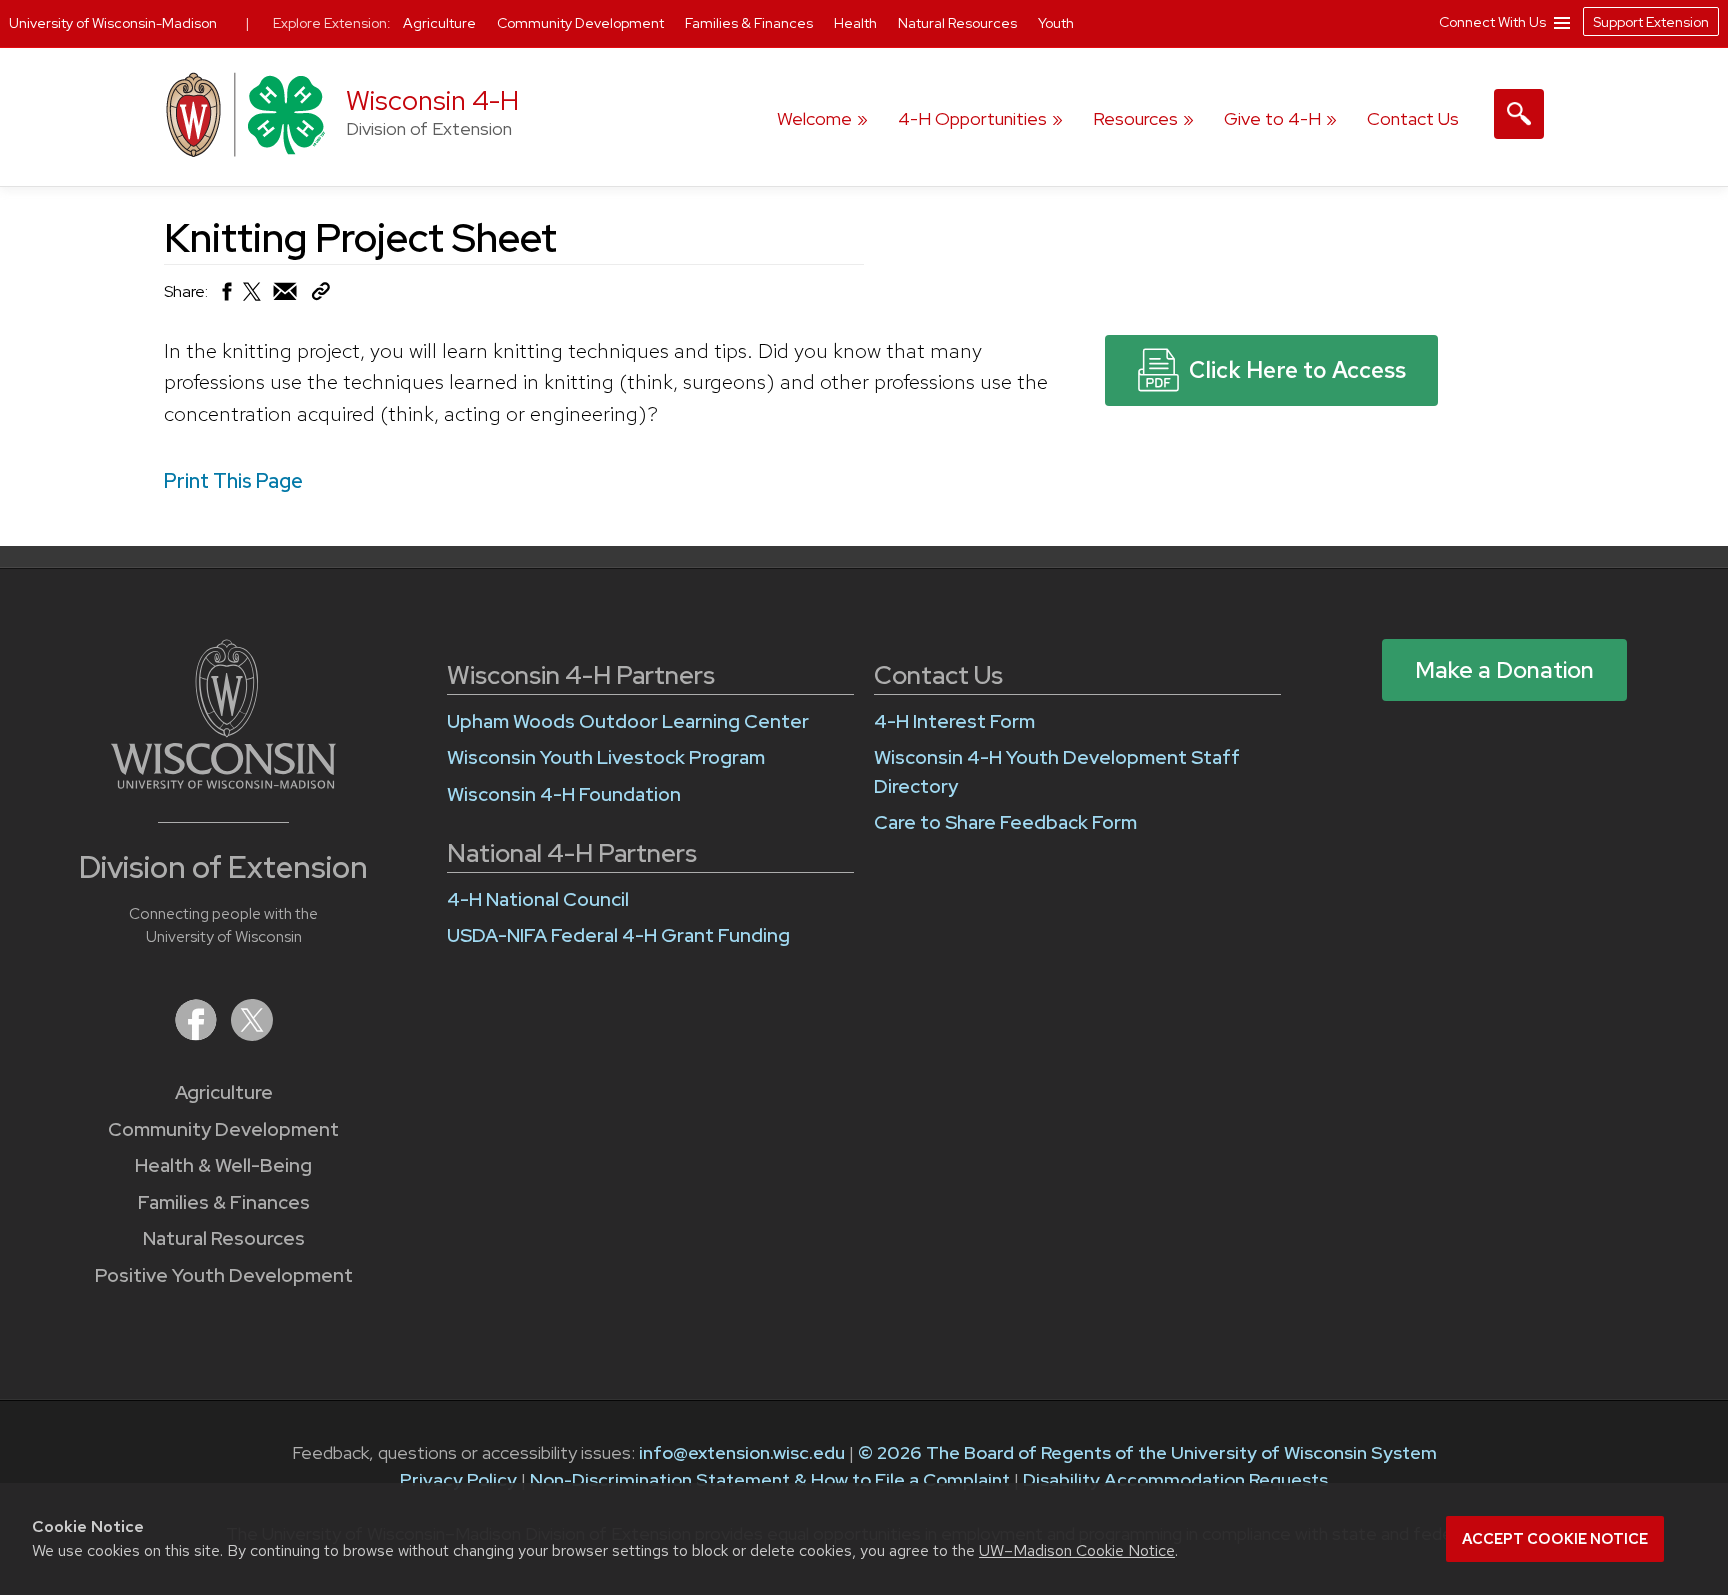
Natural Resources (224, 1238)
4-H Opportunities (972, 118)
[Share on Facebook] (225, 296)
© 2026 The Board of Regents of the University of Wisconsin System (1147, 1452)
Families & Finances (224, 1202)
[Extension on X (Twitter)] (252, 1034)
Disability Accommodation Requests (1175, 1479)
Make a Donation (1504, 670)
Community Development (223, 1129)
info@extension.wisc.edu (742, 1452)
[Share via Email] (286, 296)
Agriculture (224, 1092)
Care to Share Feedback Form (1005, 822)
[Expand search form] (1519, 114)
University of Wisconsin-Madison (113, 23)
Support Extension (1651, 22)
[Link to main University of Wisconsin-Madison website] (223, 782)
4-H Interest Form (954, 721)
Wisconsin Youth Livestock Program (606, 757)
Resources (1135, 118)
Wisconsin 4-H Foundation (564, 794)
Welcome (814, 118)
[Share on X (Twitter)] (253, 299)
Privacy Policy (458, 1479)
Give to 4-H (1272, 118)
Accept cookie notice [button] (1555, 1539)
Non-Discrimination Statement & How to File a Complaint (770, 1479)
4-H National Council (538, 899)
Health (857, 23)
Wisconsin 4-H (432, 100)
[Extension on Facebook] (198, 1034)
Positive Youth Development (224, 1275)
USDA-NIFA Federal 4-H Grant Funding (618, 935)
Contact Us (1413, 118)
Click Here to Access (1297, 370)
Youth (1056, 23)
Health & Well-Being (223, 1165)
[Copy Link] (320, 295)
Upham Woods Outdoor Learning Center (628, 721)
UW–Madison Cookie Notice (1077, 1550)
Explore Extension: (332, 23)
